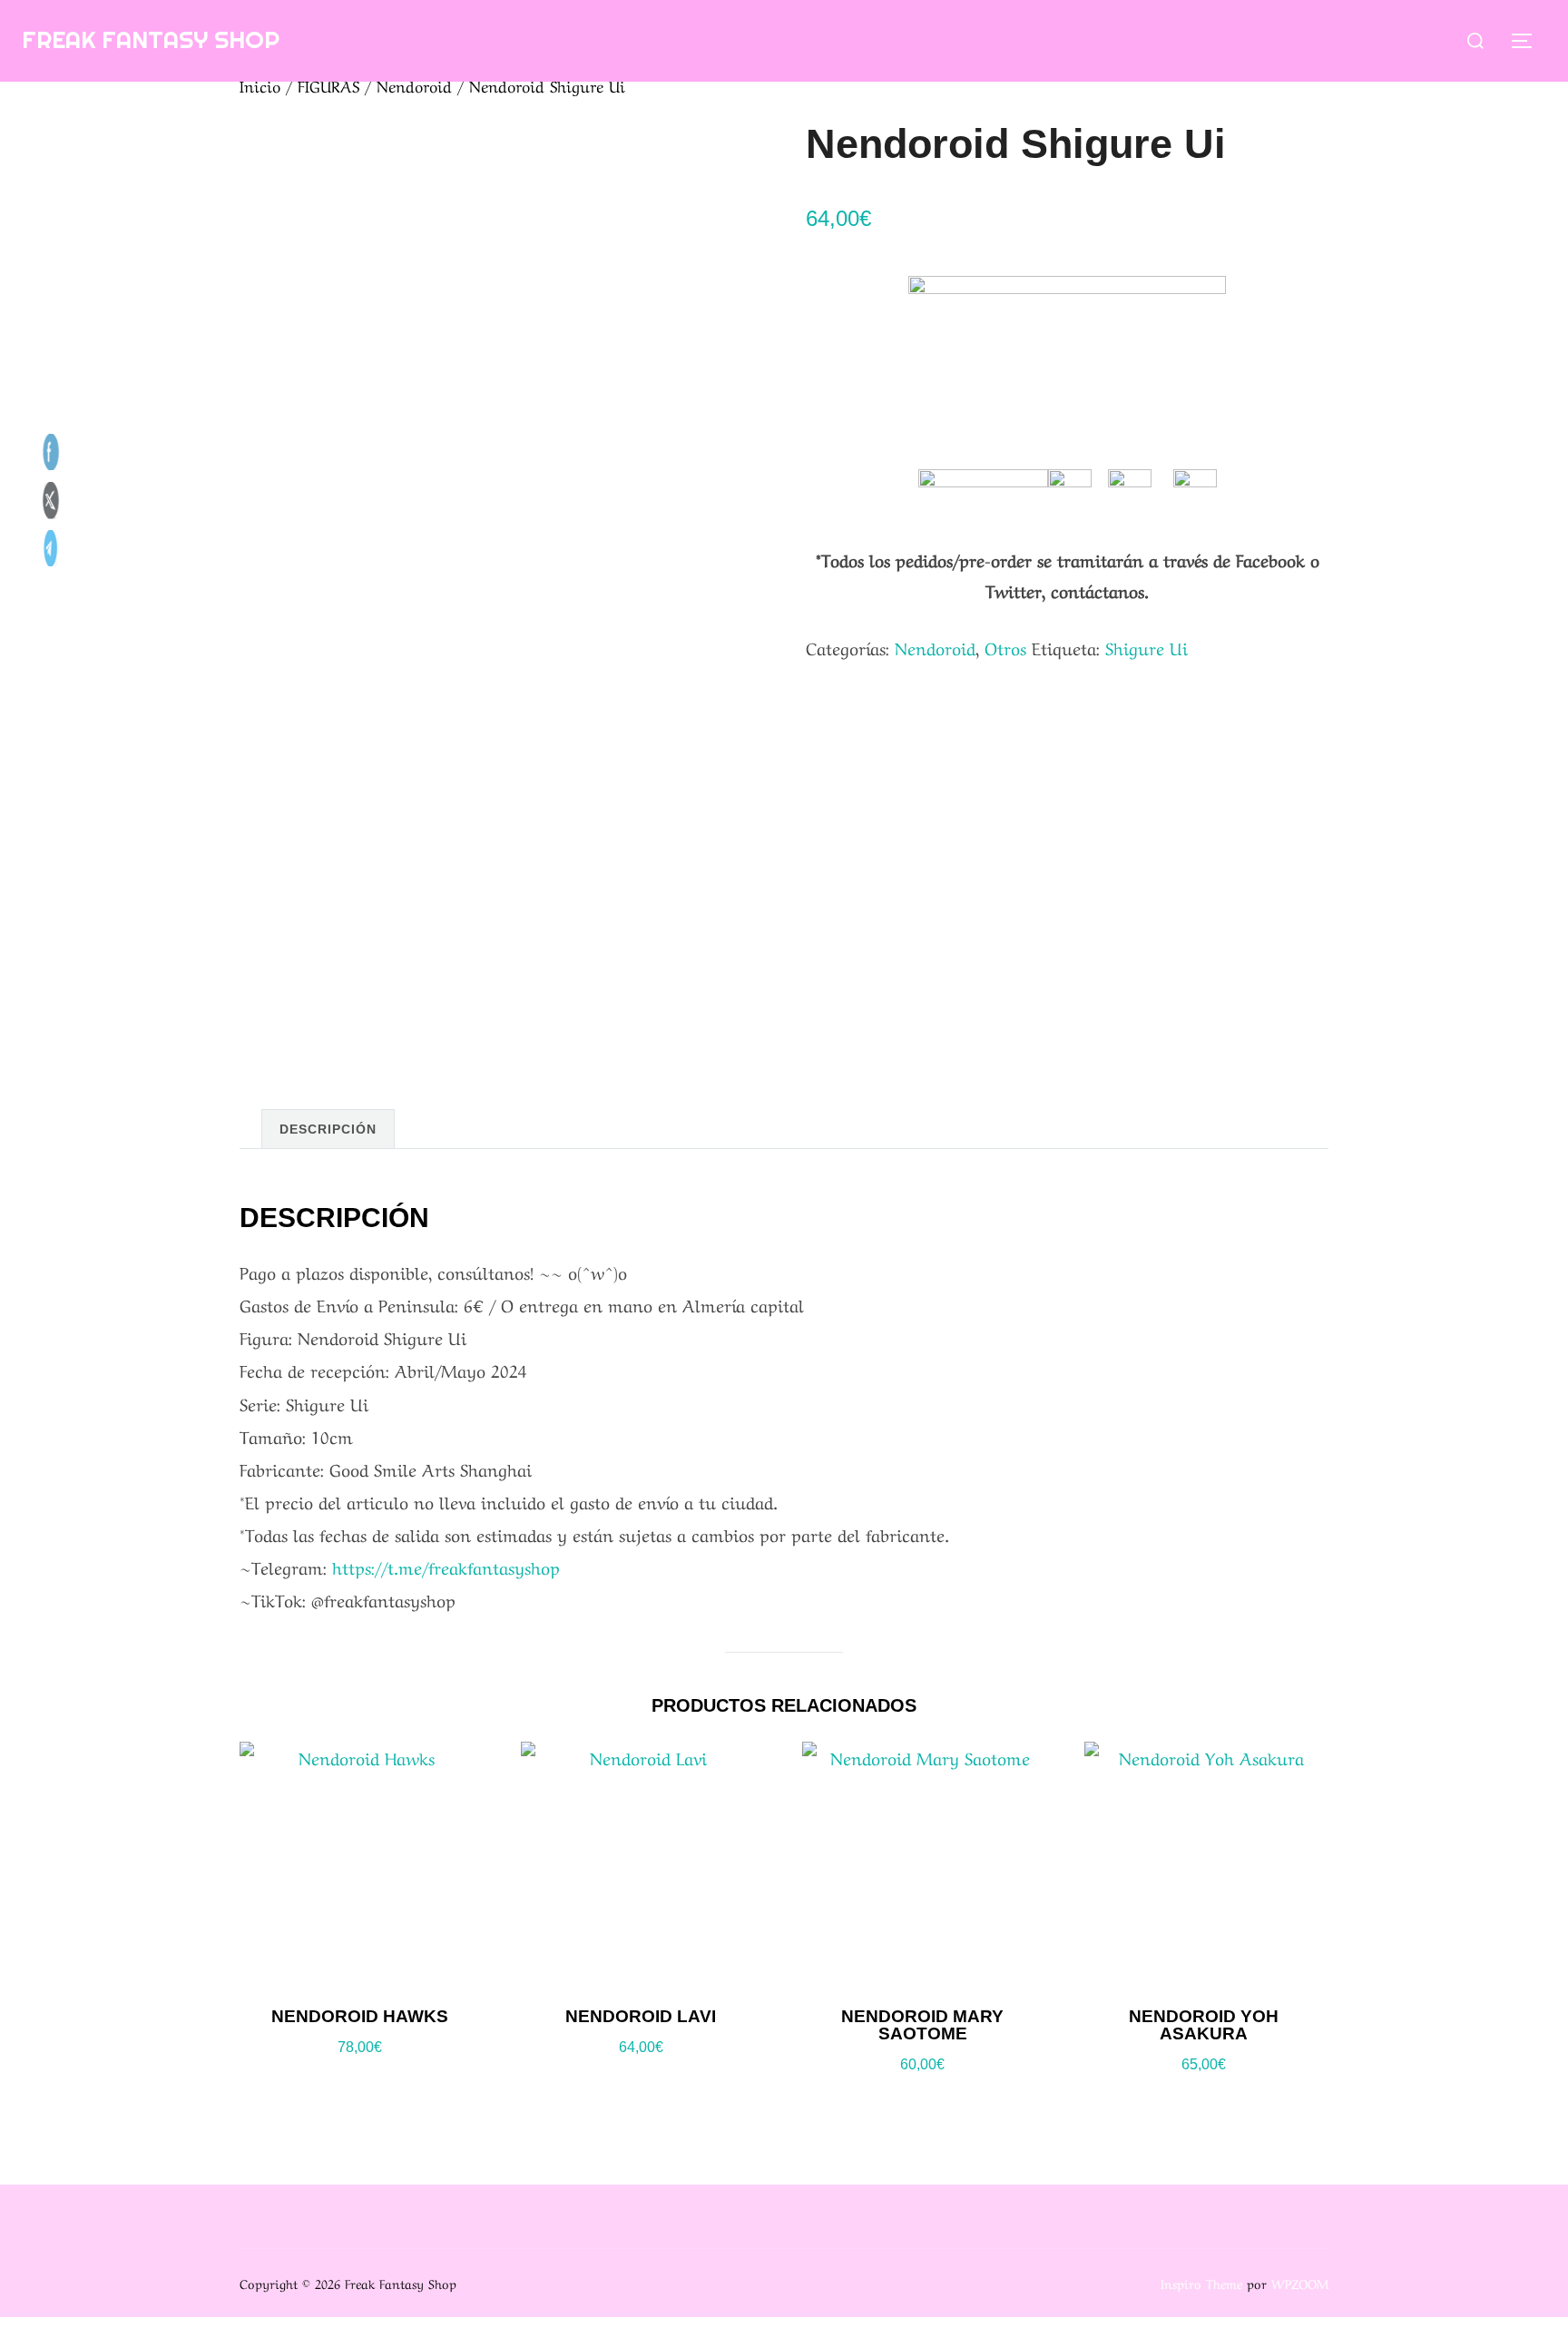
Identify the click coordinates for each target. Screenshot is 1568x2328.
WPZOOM (1300, 2283)
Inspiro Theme (1201, 2283)
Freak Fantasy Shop (151, 39)
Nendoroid (414, 85)
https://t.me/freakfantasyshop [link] (446, 1567)
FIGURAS (328, 85)
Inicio (260, 85)
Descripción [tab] (328, 1129)
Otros (1005, 647)
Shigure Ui (1147, 647)
